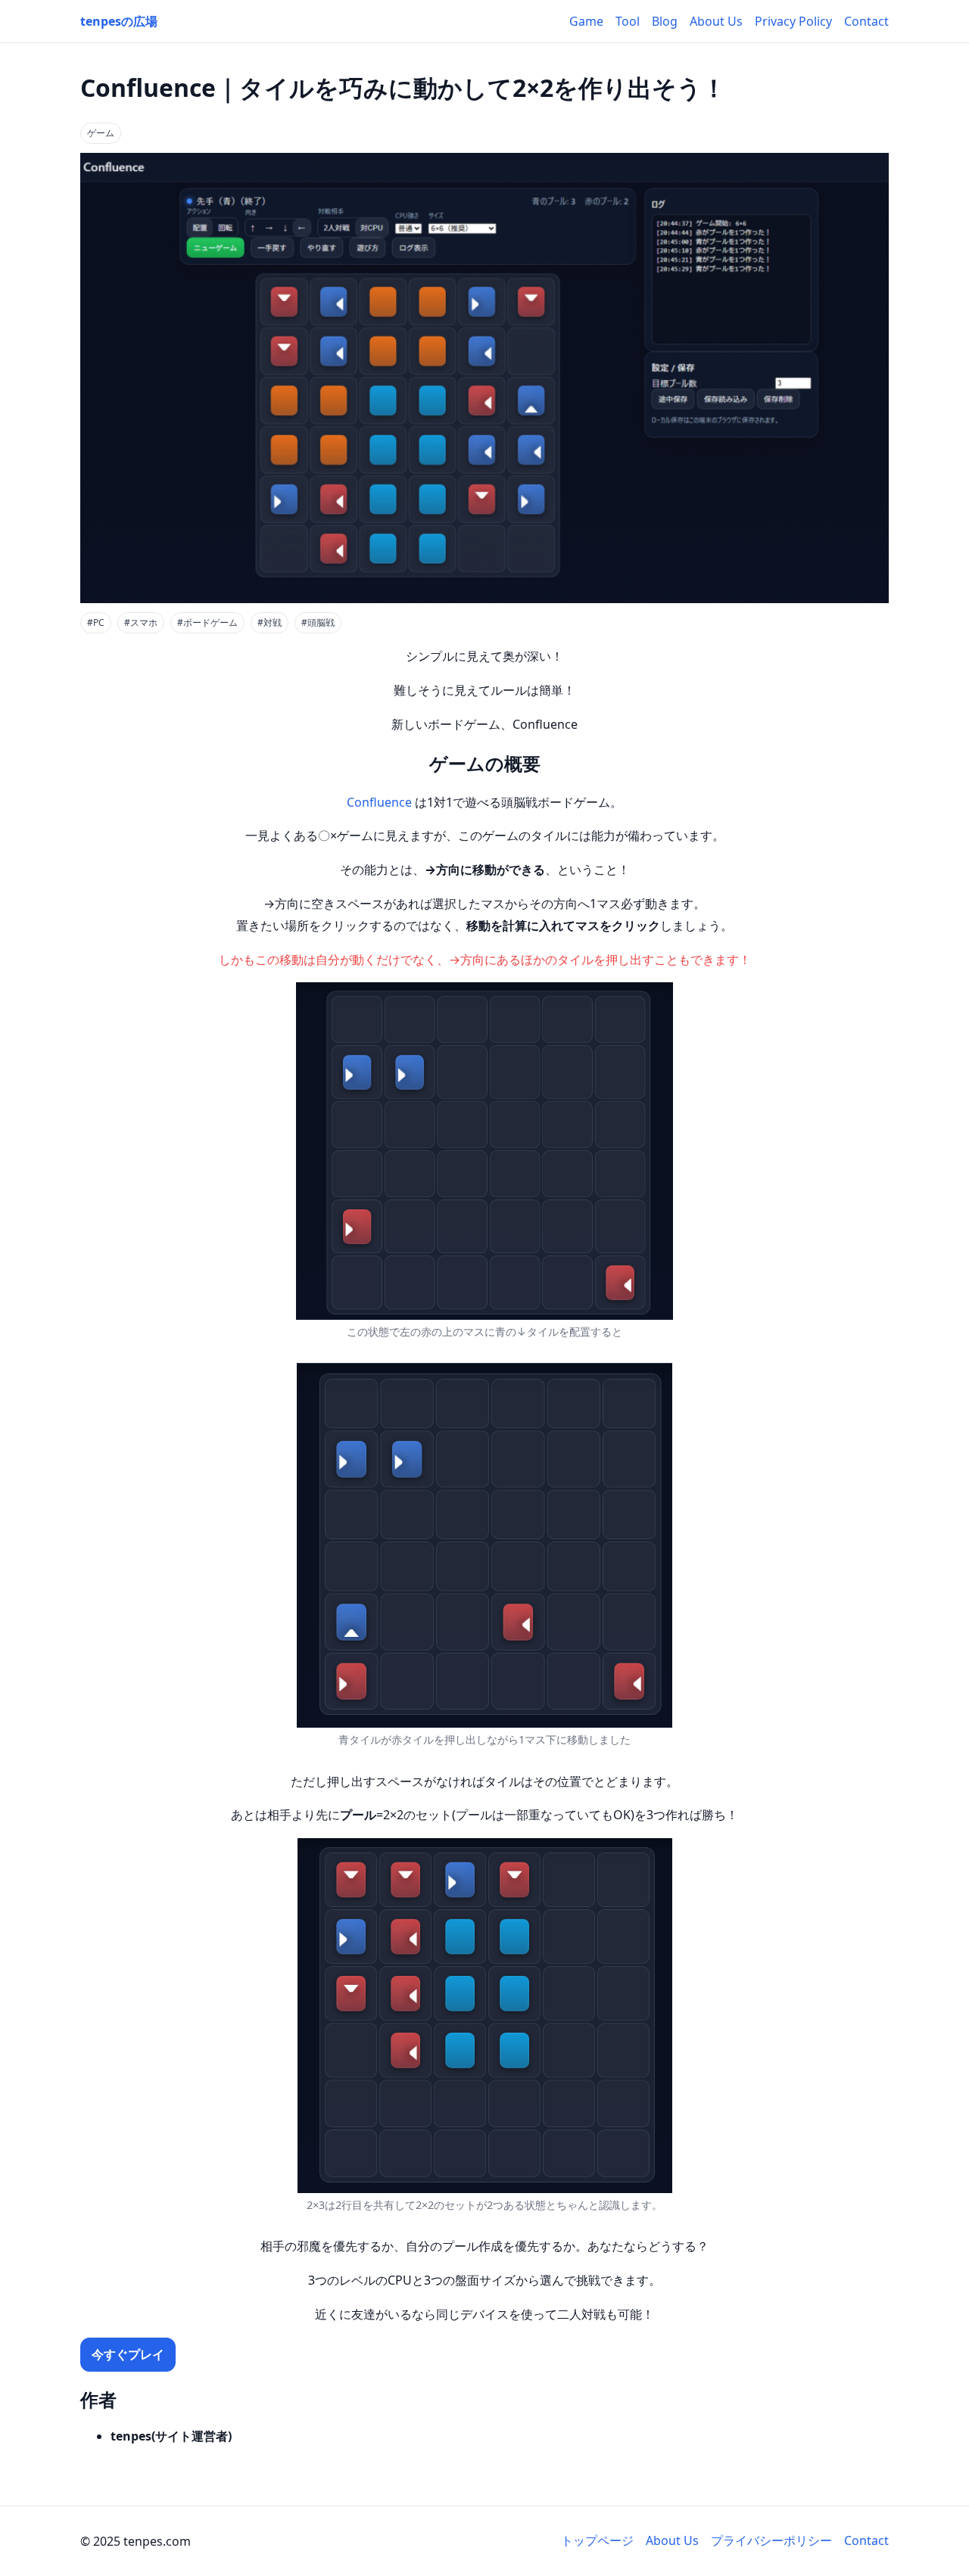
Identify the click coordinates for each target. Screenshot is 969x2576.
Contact (866, 21)
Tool (628, 21)
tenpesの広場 (119, 21)
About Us (716, 21)
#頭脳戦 (318, 622)
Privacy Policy (793, 21)
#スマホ (141, 622)
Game (586, 21)
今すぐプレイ (128, 2354)
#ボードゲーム (207, 622)
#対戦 (270, 622)
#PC (96, 622)
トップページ (597, 2540)
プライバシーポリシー (771, 2540)
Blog (665, 21)
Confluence (379, 802)
